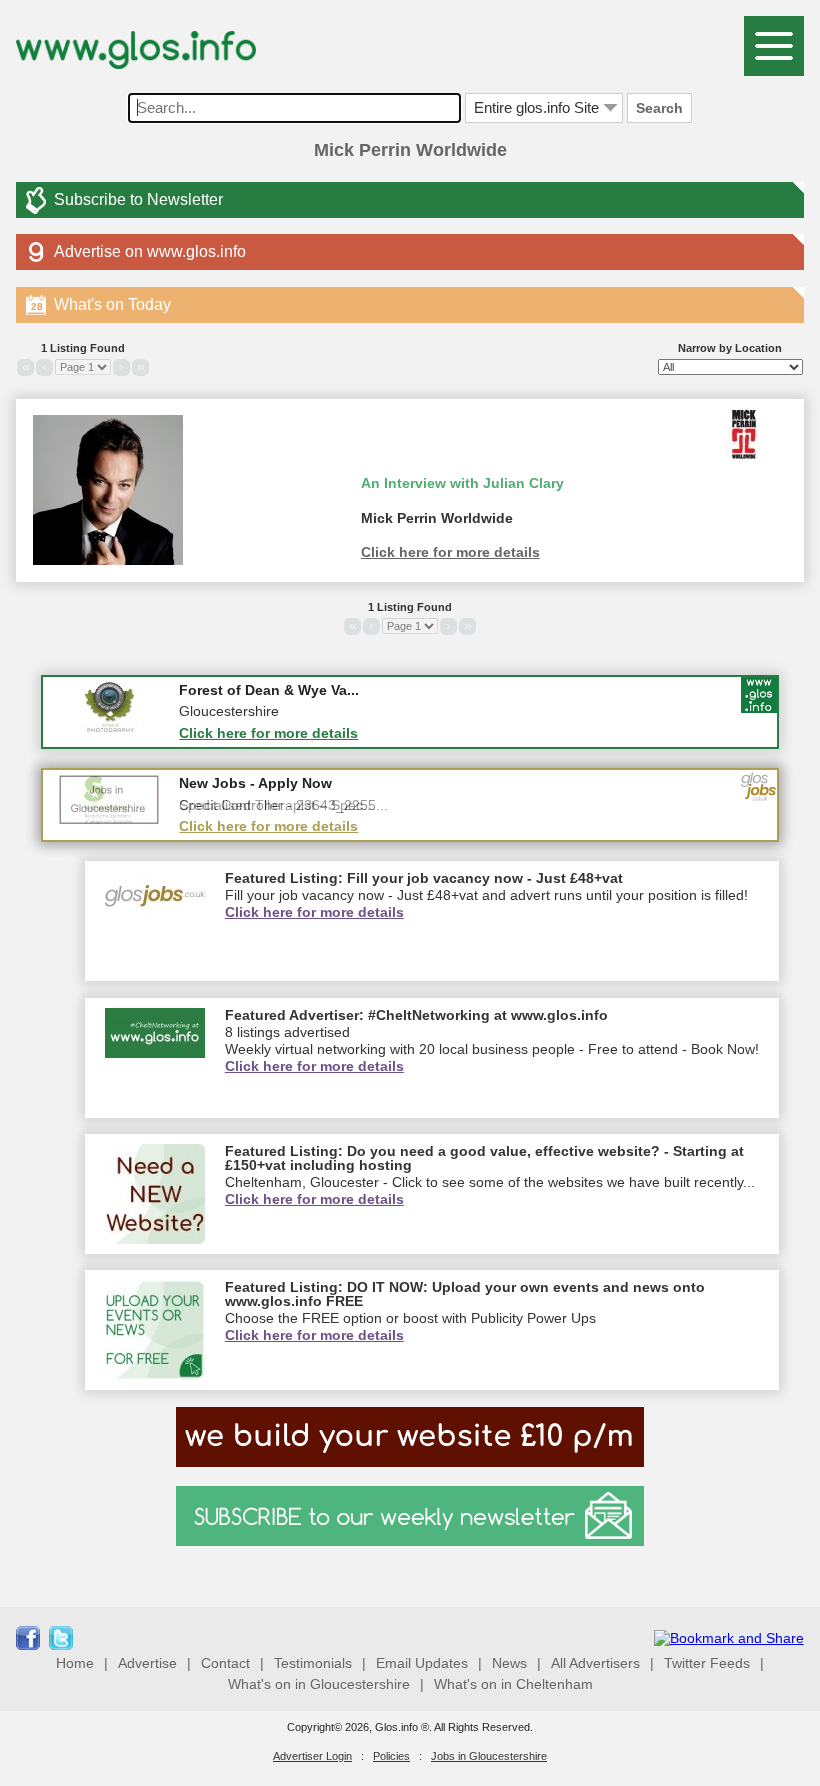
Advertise (147, 1663)
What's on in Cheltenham (513, 1684)
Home (75, 1663)
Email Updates (422, 1663)
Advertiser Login (312, 1756)
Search (659, 108)
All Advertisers (595, 1663)
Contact (225, 1663)
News (509, 1663)
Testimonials (313, 1663)
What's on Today (101, 304)
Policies (391, 1756)
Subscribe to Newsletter (138, 199)
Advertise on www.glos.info (150, 251)
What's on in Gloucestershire (319, 1684)
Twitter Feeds (707, 1663)
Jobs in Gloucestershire (489, 1756)
